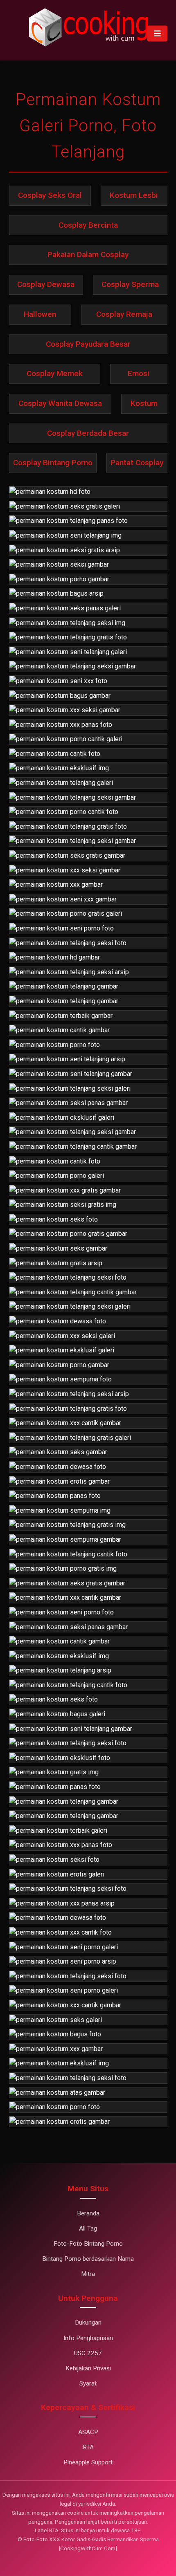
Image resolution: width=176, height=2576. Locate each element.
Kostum (144, 403)
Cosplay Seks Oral (50, 195)
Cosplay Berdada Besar (88, 433)
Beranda (88, 2213)
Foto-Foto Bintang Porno (88, 2244)
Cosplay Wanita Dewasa (60, 403)
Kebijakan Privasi (88, 2368)
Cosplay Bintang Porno (53, 463)
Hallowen (40, 314)
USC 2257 (88, 2353)
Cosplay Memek (55, 373)
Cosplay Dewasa (46, 284)
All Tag (88, 2228)
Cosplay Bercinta (88, 225)
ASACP (88, 2432)
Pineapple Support (88, 2462)
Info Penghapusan (88, 2338)
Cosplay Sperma (130, 284)
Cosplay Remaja (124, 314)
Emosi (139, 373)
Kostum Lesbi (134, 195)
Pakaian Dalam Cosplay (88, 254)
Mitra (88, 2274)
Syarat (88, 2383)
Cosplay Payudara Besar (88, 344)
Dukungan (88, 2323)
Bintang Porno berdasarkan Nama (88, 2259)
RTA (88, 2447)
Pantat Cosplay (137, 463)
